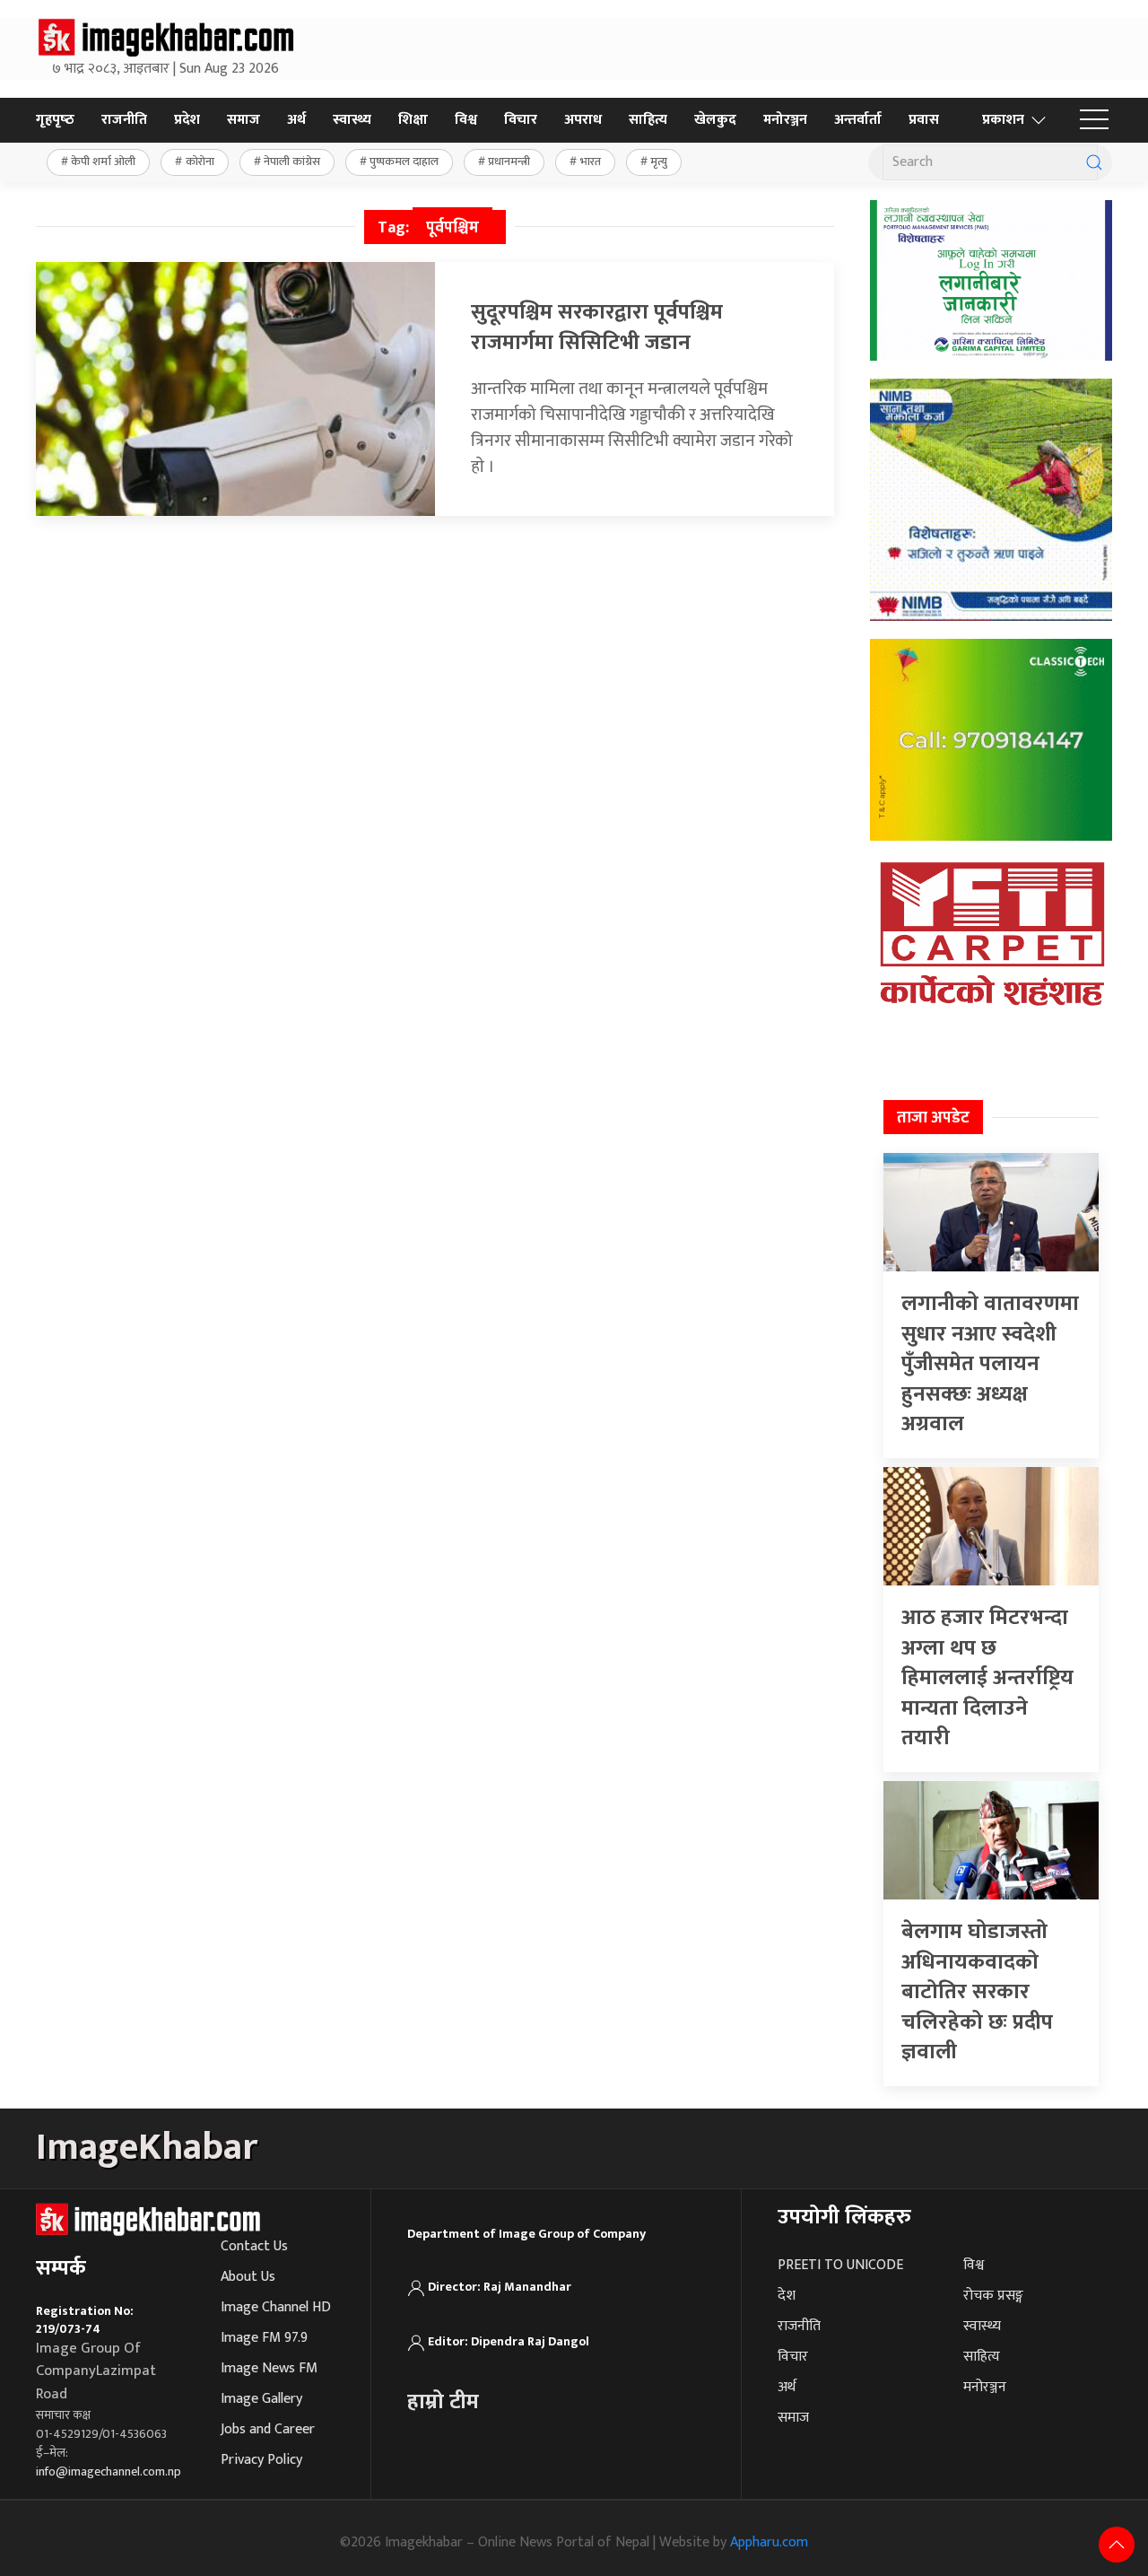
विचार (521, 120)
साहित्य (648, 120)
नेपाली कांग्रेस (292, 162)
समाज (244, 120)
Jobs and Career (268, 2429)
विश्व (466, 120)
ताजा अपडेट (933, 1118)
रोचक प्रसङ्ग (993, 2296)
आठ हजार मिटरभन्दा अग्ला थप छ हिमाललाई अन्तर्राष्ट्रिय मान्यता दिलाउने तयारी (987, 1678)
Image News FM (269, 2368)
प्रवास (924, 120)
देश (787, 2296)
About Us (248, 2277)
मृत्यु (659, 162)
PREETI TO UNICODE (840, 2265)
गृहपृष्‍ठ (55, 120)
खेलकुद (715, 120)
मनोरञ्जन (785, 120)
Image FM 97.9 (264, 2338)
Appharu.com (769, 2542)
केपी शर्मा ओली (103, 162)
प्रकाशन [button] (1003, 120)
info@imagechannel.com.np (109, 2471)
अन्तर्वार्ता (858, 120)
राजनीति (124, 120)
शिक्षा (413, 120)
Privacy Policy (261, 2460)
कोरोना (200, 162)
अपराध (583, 120)
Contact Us (254, 2246)
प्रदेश (187, 120)
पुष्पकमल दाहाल (404, 162)
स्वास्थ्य (352, 120)
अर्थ (296, 120)
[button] (1094, 120)
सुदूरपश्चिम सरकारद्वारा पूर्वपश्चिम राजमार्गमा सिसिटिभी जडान (597, 327)
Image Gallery (261, 2399)
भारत (591, 162)
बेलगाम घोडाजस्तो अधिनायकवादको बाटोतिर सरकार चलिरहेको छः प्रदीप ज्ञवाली (977, 1992)
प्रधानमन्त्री (509, 162)
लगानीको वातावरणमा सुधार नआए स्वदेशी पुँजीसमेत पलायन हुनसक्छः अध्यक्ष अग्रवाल (990, 1364)
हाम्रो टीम (443, 2402)
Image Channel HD (276, 2307)
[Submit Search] (1094, 162)
